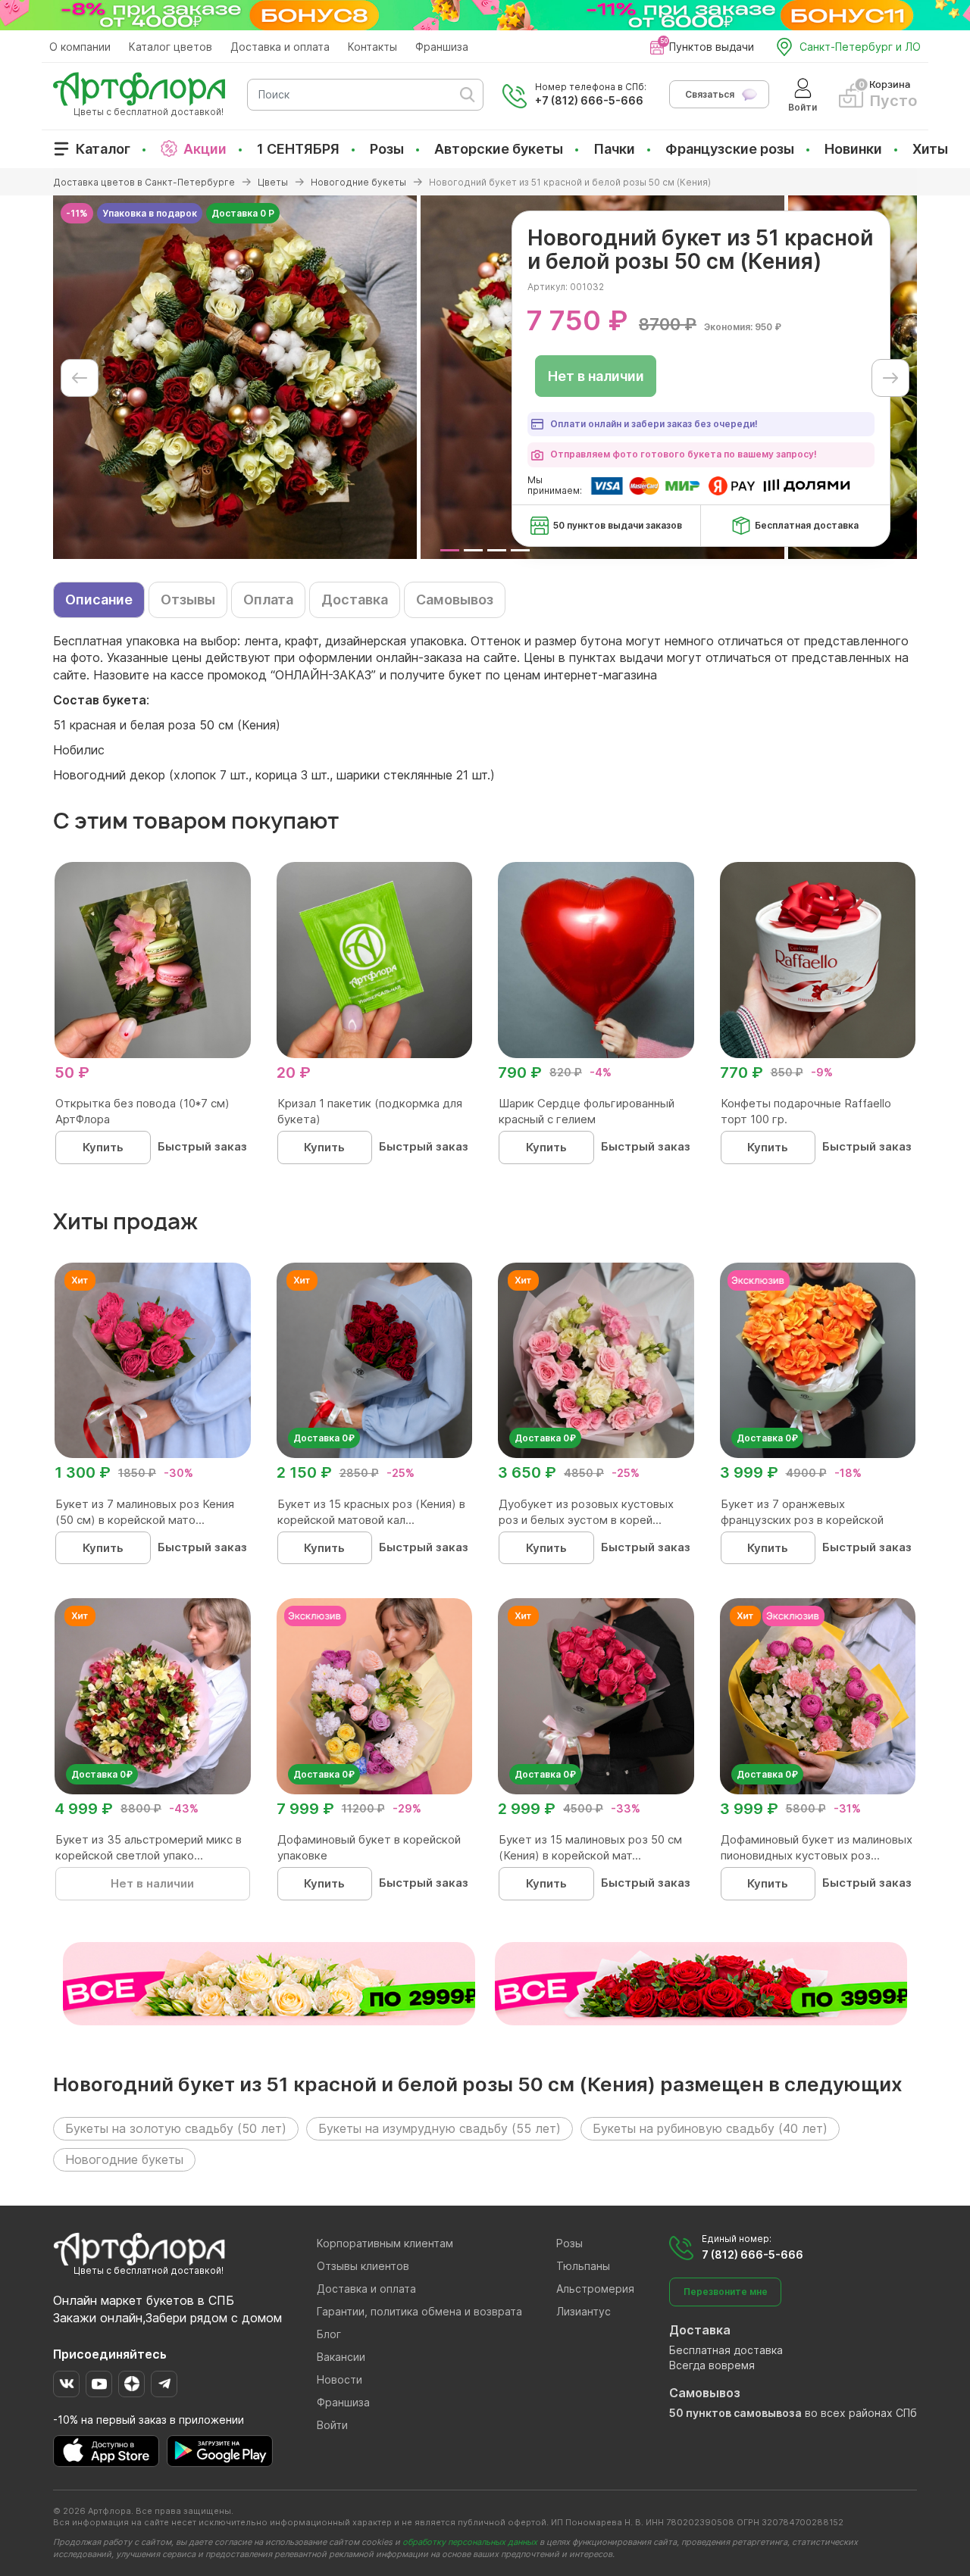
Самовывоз (455, 600)
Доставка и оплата (280, 47)
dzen (131, 2384)
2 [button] (473, 550)
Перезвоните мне (726, 2292)
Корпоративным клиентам (385, 2243)
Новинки (853, 149)
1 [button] (450, 550)
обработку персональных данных (470, 2542)
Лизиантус (584, 2311)
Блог (329, 2334)
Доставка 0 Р (243, 213)
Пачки (614, 149)
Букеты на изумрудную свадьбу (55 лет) (440, 2128)
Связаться (710, 94)
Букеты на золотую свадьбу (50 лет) (176, 2128)
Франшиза (442, 47)
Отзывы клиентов (363, 2266)
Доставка (355, 600)
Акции (205, 149)
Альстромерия (595, 2289)
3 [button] (497, 550)
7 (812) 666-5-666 (753, 2254)
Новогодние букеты (124, 2159)
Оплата (268, 600)
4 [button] (520, 550)
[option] (235, 377)
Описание (99, 600)
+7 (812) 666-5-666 (589, 100)
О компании (80, 47)
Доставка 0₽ (324, 1438)
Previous (80, 378)
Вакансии (341, 2357)
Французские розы (730, 149)
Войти (332, 2425)
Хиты (930, 149)
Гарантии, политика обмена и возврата (419, 2311)
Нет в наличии (596, 376)
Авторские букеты (499, 149)
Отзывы (188, 600)
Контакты (372, 47)
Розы (387, 149)
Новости (339, 2379)
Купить (103, 1147)
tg (164, 2384)
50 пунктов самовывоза (735, 2413)
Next (890, 378)
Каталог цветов (171, 47)
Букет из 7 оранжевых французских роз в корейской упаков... (802, 1520)
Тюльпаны (583, 2266)
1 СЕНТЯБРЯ (298, 149)
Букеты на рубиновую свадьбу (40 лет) (710, 2128)
